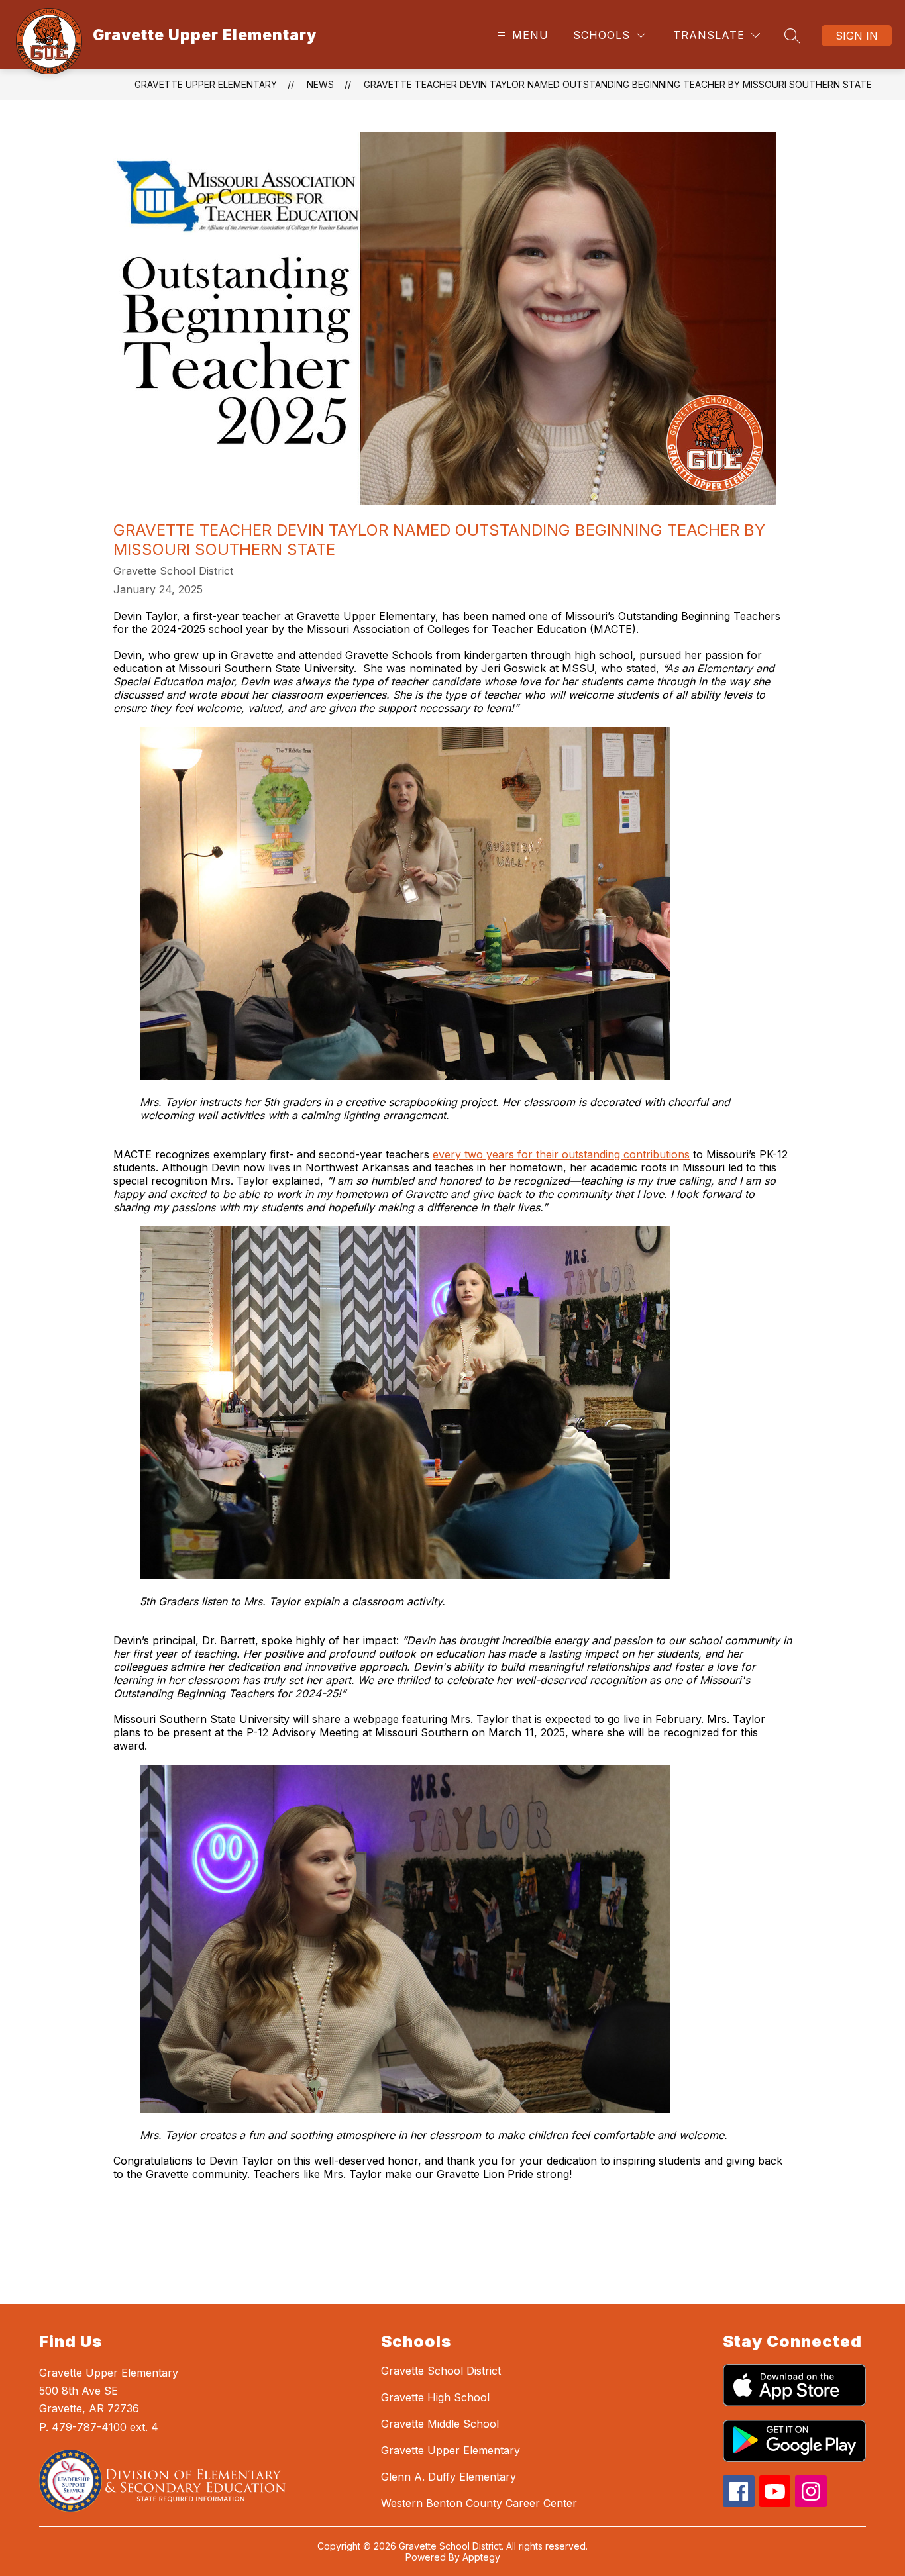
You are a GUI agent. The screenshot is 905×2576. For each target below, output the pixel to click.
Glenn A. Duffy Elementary (449, 2477)
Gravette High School (435, 2397)
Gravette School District (441, 2371)
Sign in (857, 36)
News (320, 84)
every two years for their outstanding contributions (561, 1154)
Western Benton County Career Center (479, 2503)
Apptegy (481, 2557)
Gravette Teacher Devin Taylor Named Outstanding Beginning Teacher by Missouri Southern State (618, 84)
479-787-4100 (89, 2427)
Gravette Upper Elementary (206, 84)
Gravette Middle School (440, 2424)
